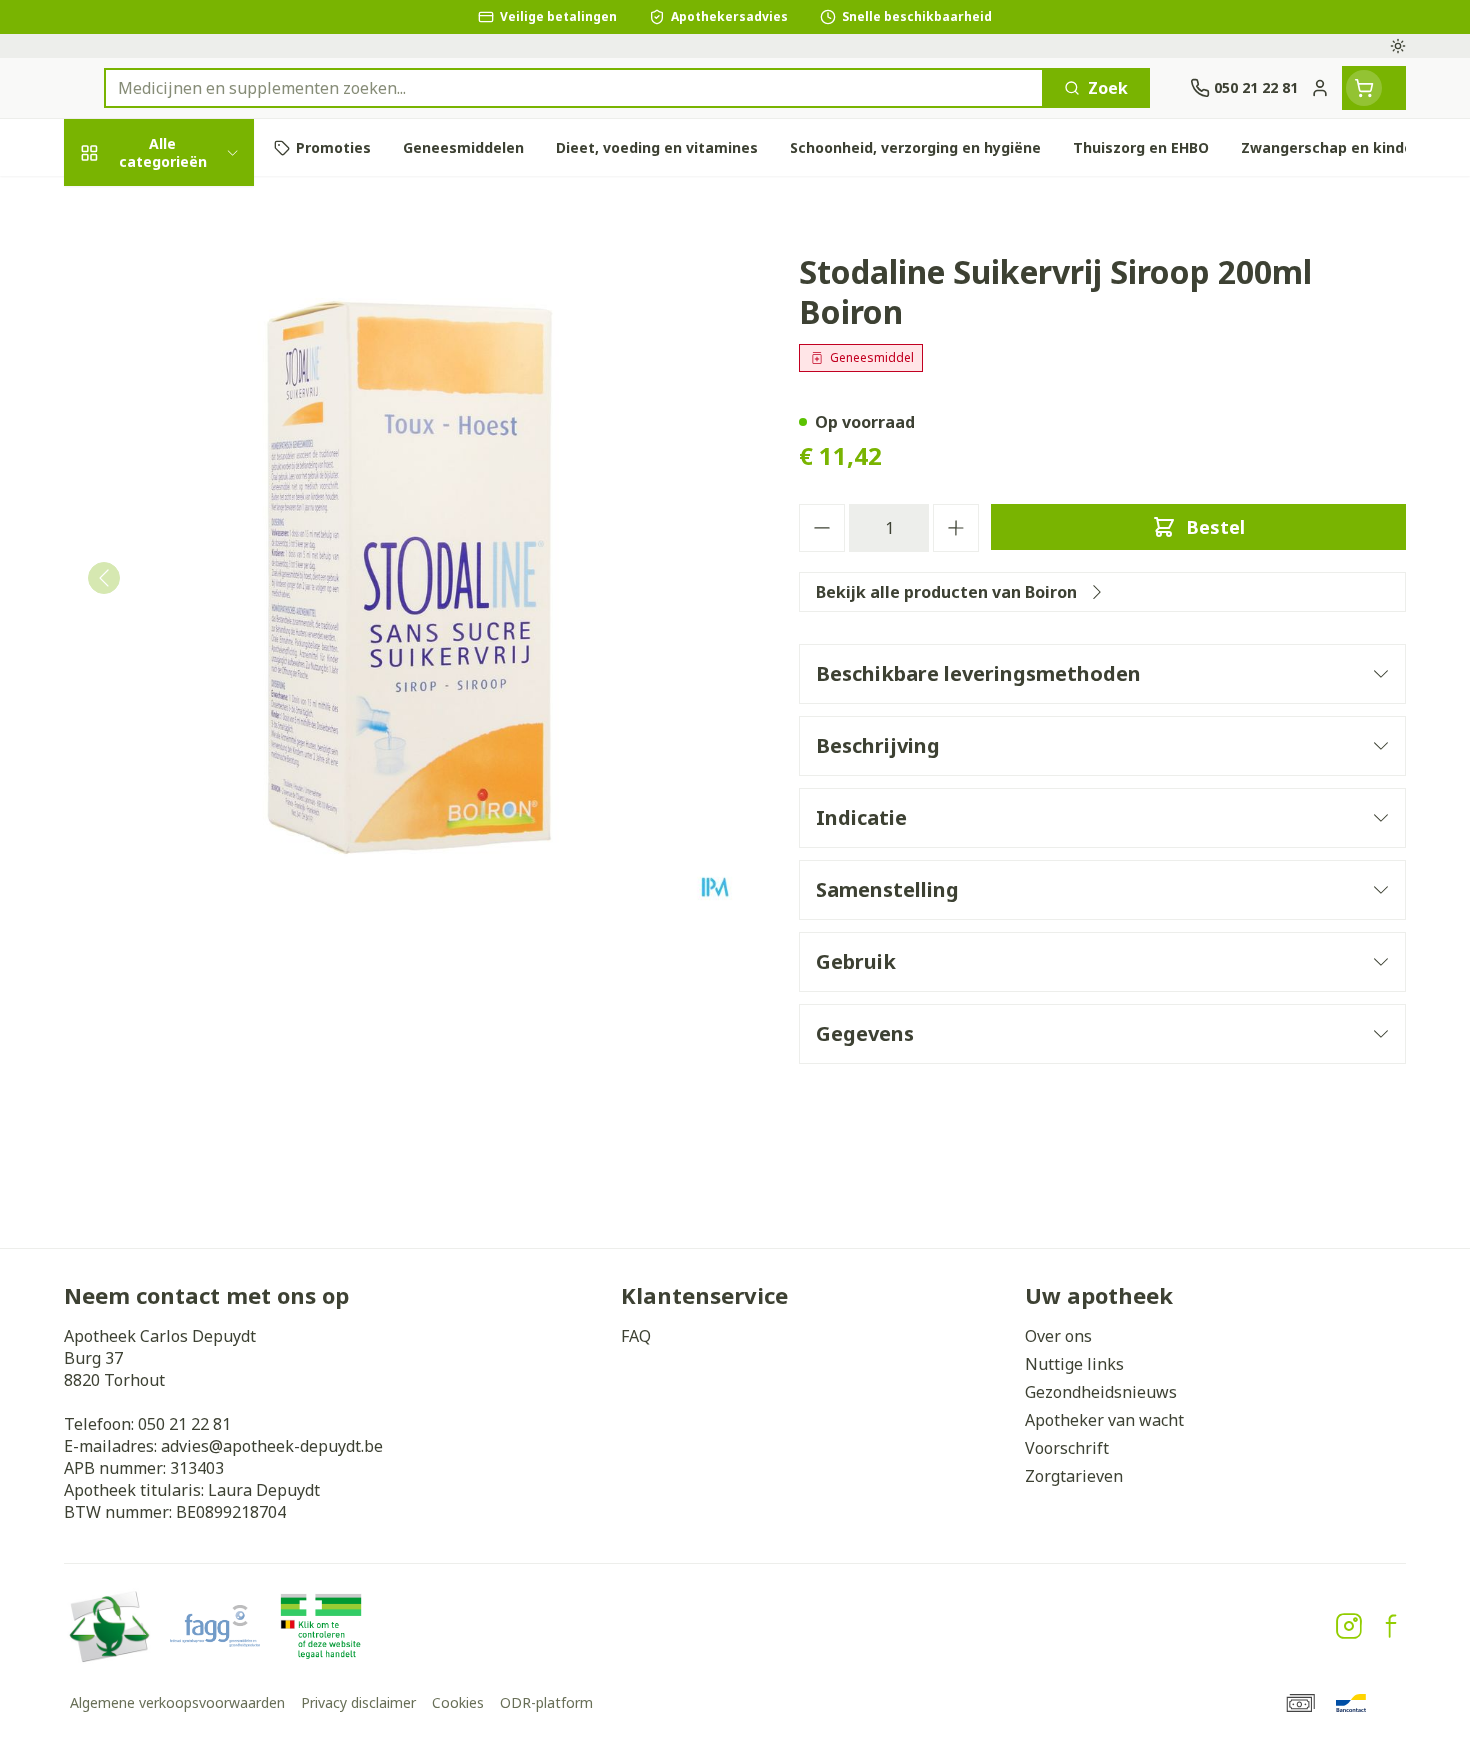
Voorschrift (1067, 1448)
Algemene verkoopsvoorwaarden (177, 1702)
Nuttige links (1074, 1364)
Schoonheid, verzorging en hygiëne (192, 278)
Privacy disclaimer (358, 1702)
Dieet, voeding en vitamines (192, 360)
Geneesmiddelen (192, 713)
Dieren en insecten (192, 658)
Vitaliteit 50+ (192, 494)
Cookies (458, 1702)
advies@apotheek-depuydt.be (272, 1446)
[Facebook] (1391, 1626)
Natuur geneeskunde (192, 549)
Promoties (122, 206)
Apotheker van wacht (1104, 1420)
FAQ (636, 1336)
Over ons (1058, 1336)
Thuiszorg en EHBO (192, 603)
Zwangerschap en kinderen (192, 432)
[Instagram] (1349, 1626)
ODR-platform (546, 1702)
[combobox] (574, 88)
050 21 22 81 (184, 1424)
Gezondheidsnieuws (1101, 1392)
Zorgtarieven (1074, 1476)
